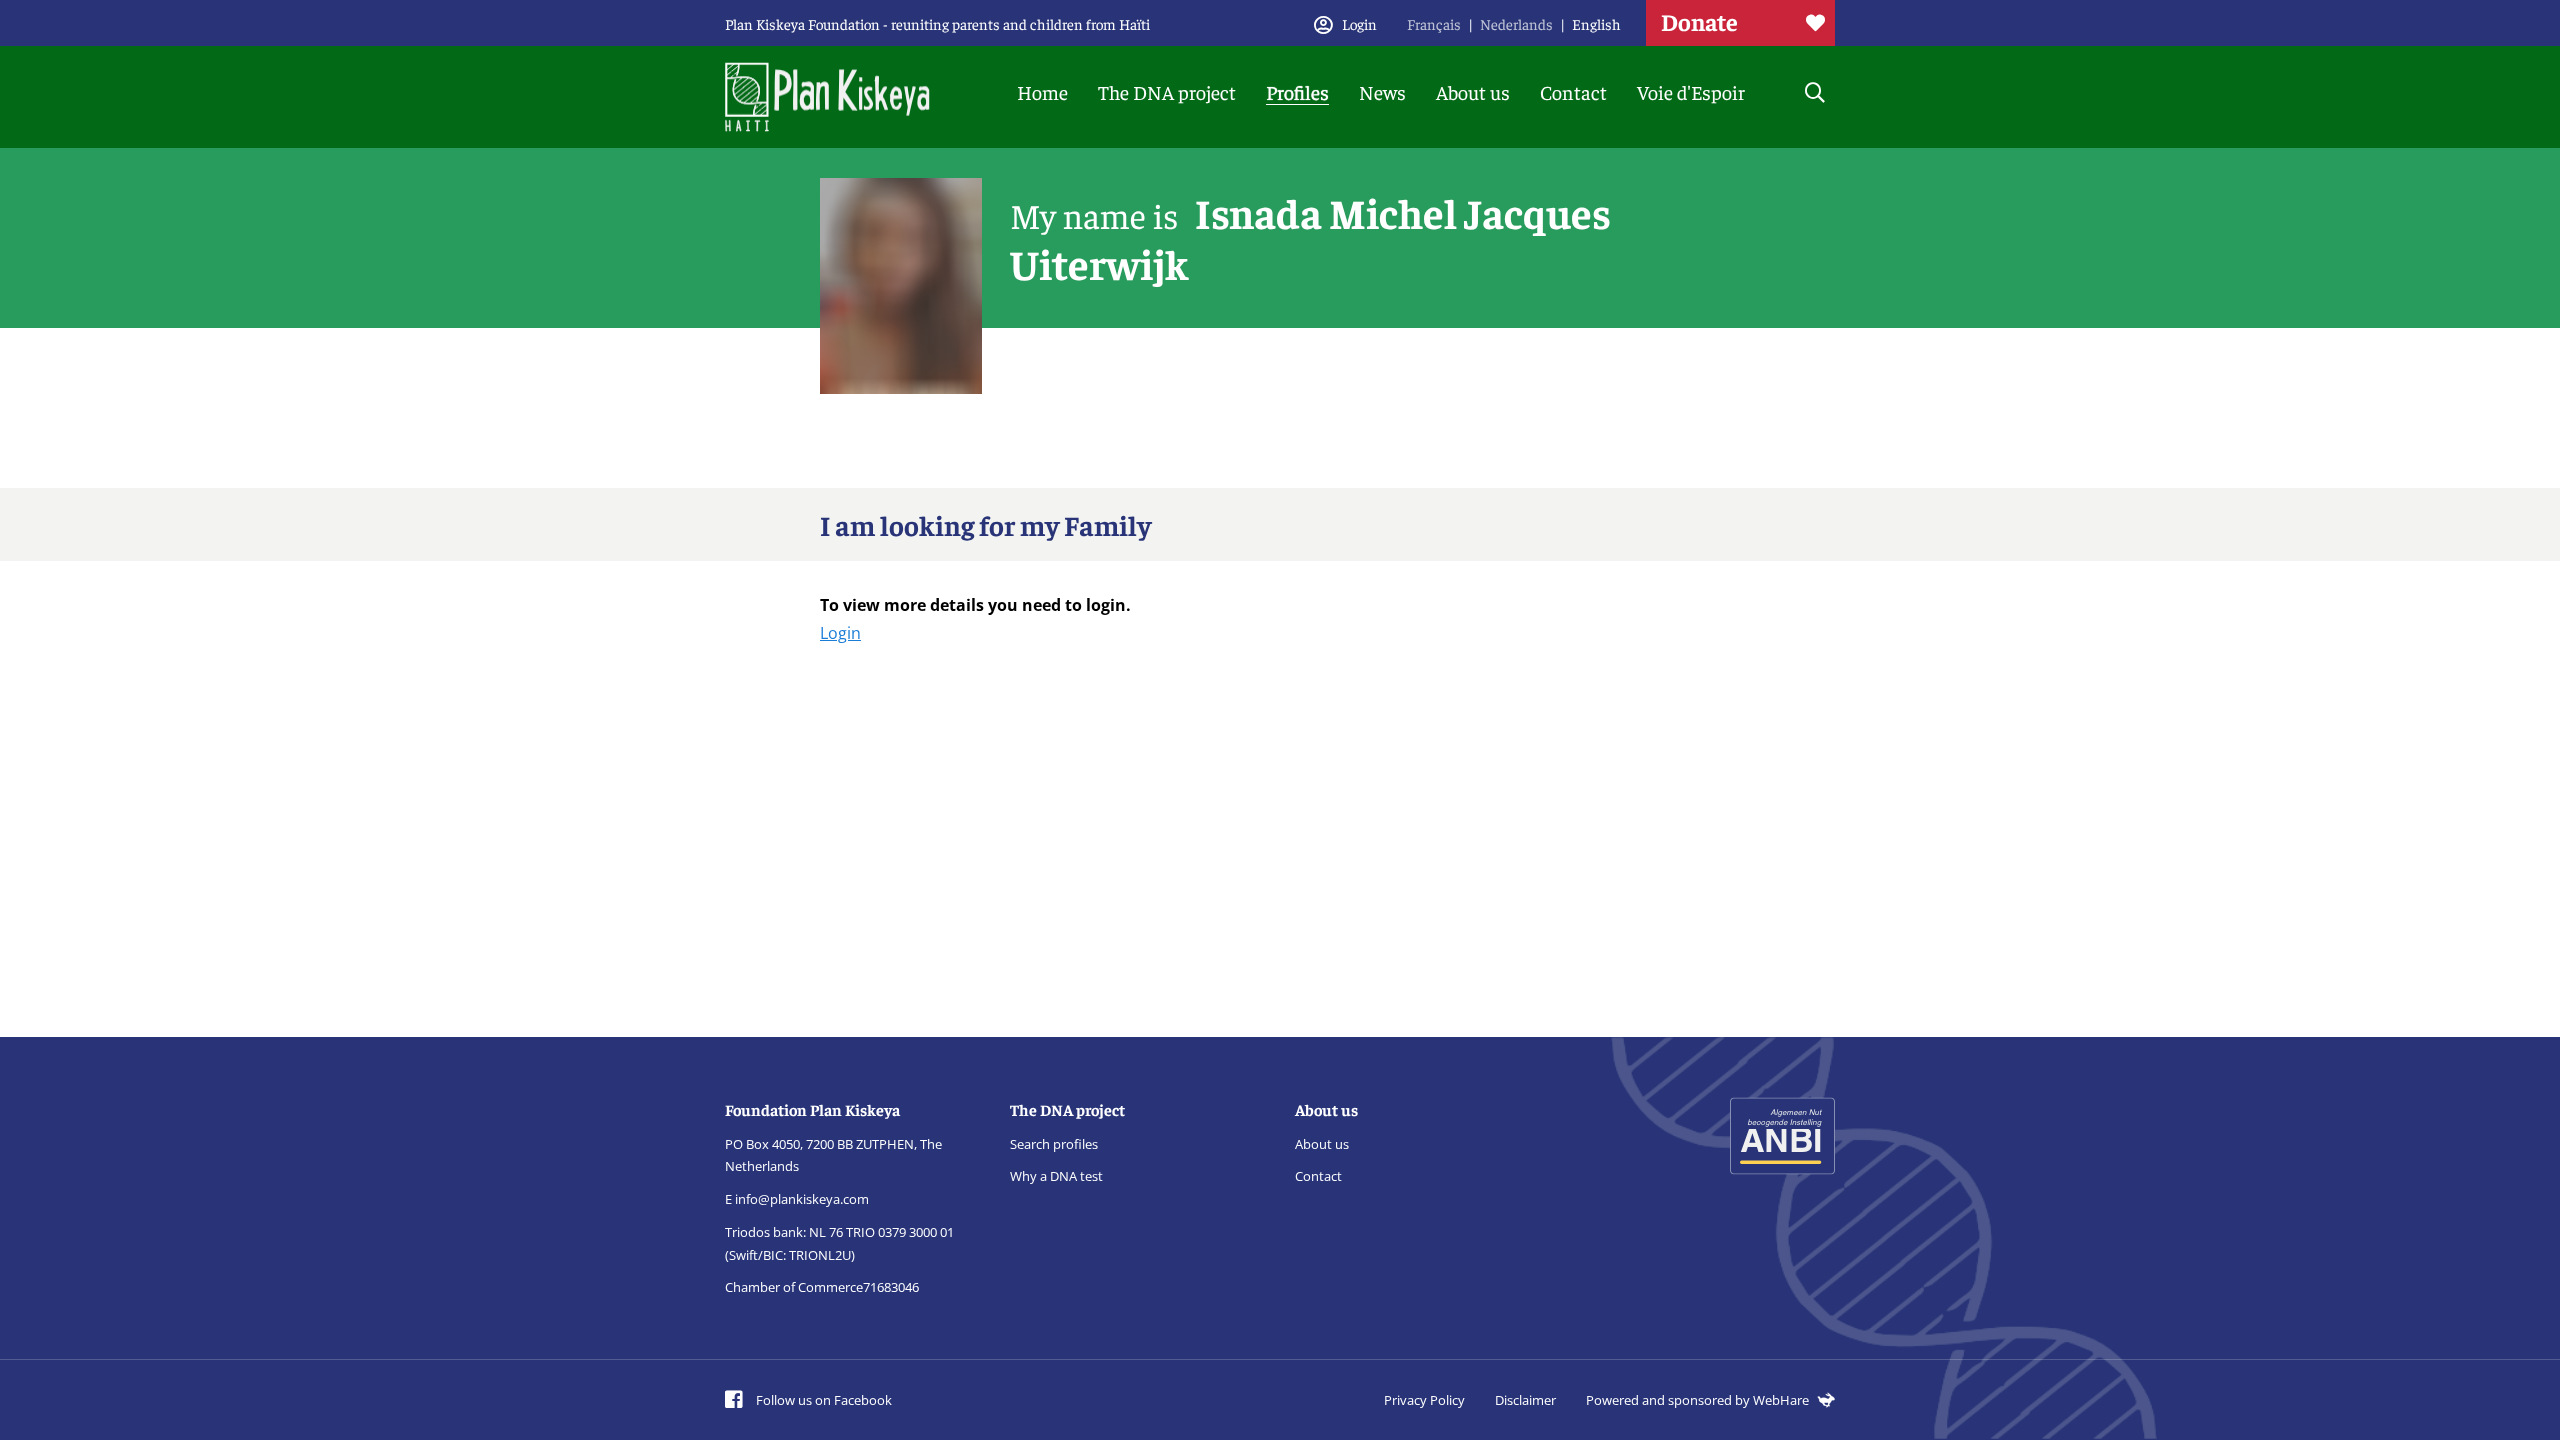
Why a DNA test (1056, 1176)
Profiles (1297, 91)
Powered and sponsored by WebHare (1699, 1400)
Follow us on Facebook (822, 1400)
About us (1473, 91)
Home (1042, 91)
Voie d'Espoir (1691, 91)
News (1382, 91)
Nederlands (1516, 23)
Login (840, 633)
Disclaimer (1525, 1400)
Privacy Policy (1424, 1400)
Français (1434, 23)
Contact (1573, 91)
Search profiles (1054, 1144)
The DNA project (1167, 91)
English (1596, 23)
